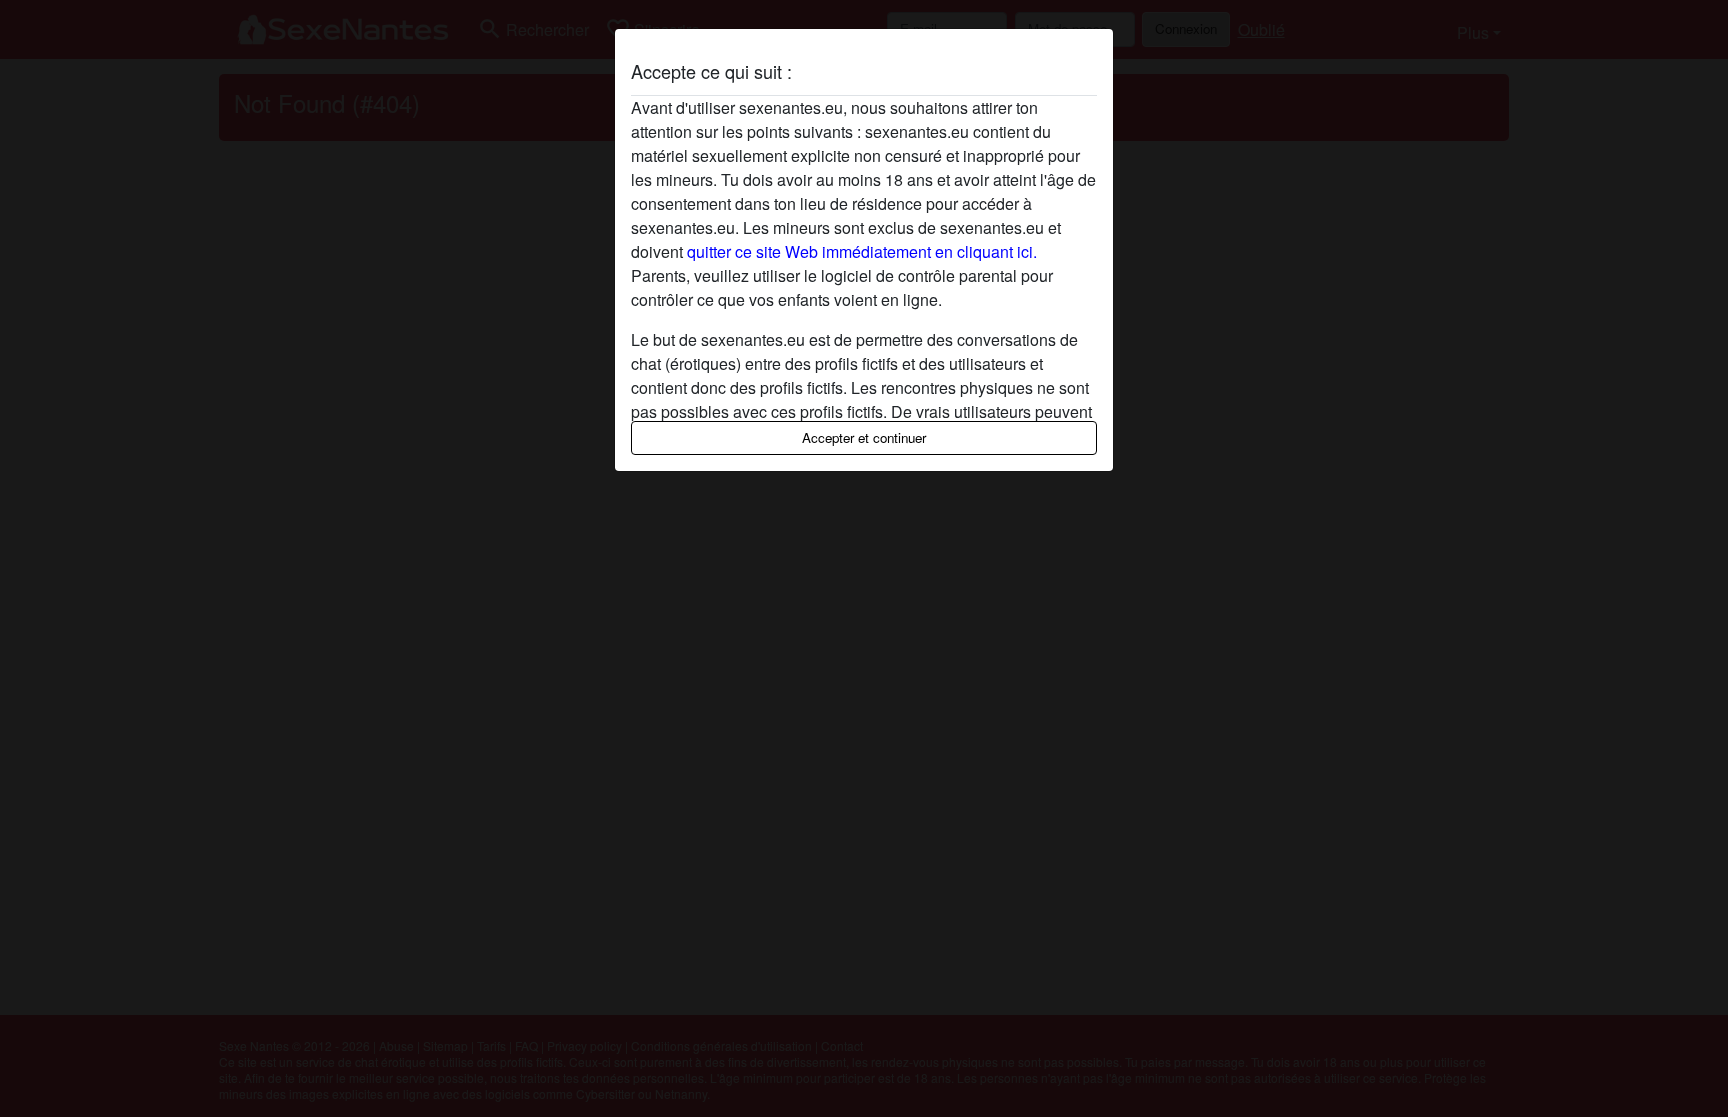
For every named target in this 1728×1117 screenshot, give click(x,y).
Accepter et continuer (864, 437)
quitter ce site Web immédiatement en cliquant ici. (862, 251)
